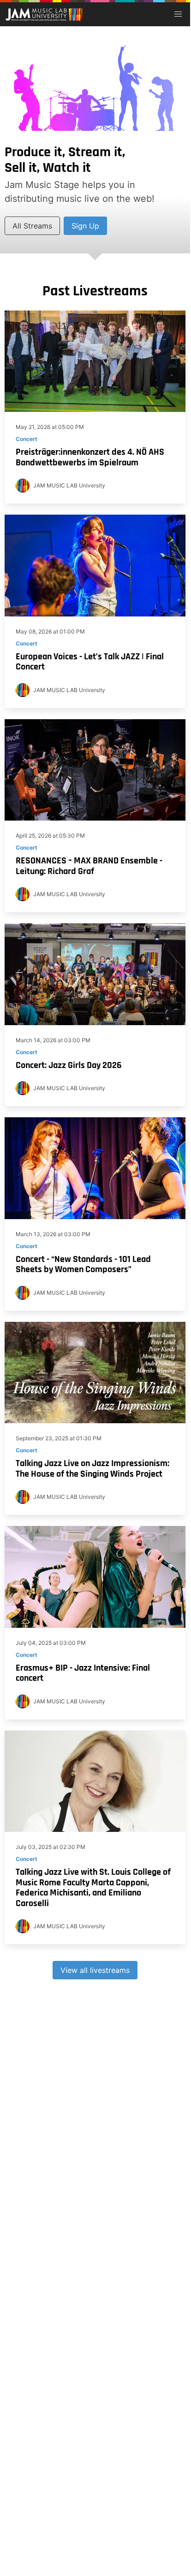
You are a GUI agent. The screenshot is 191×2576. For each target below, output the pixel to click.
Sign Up (85, 226)
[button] (178, 14)
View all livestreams (95, 1970)
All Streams (32, 226)
